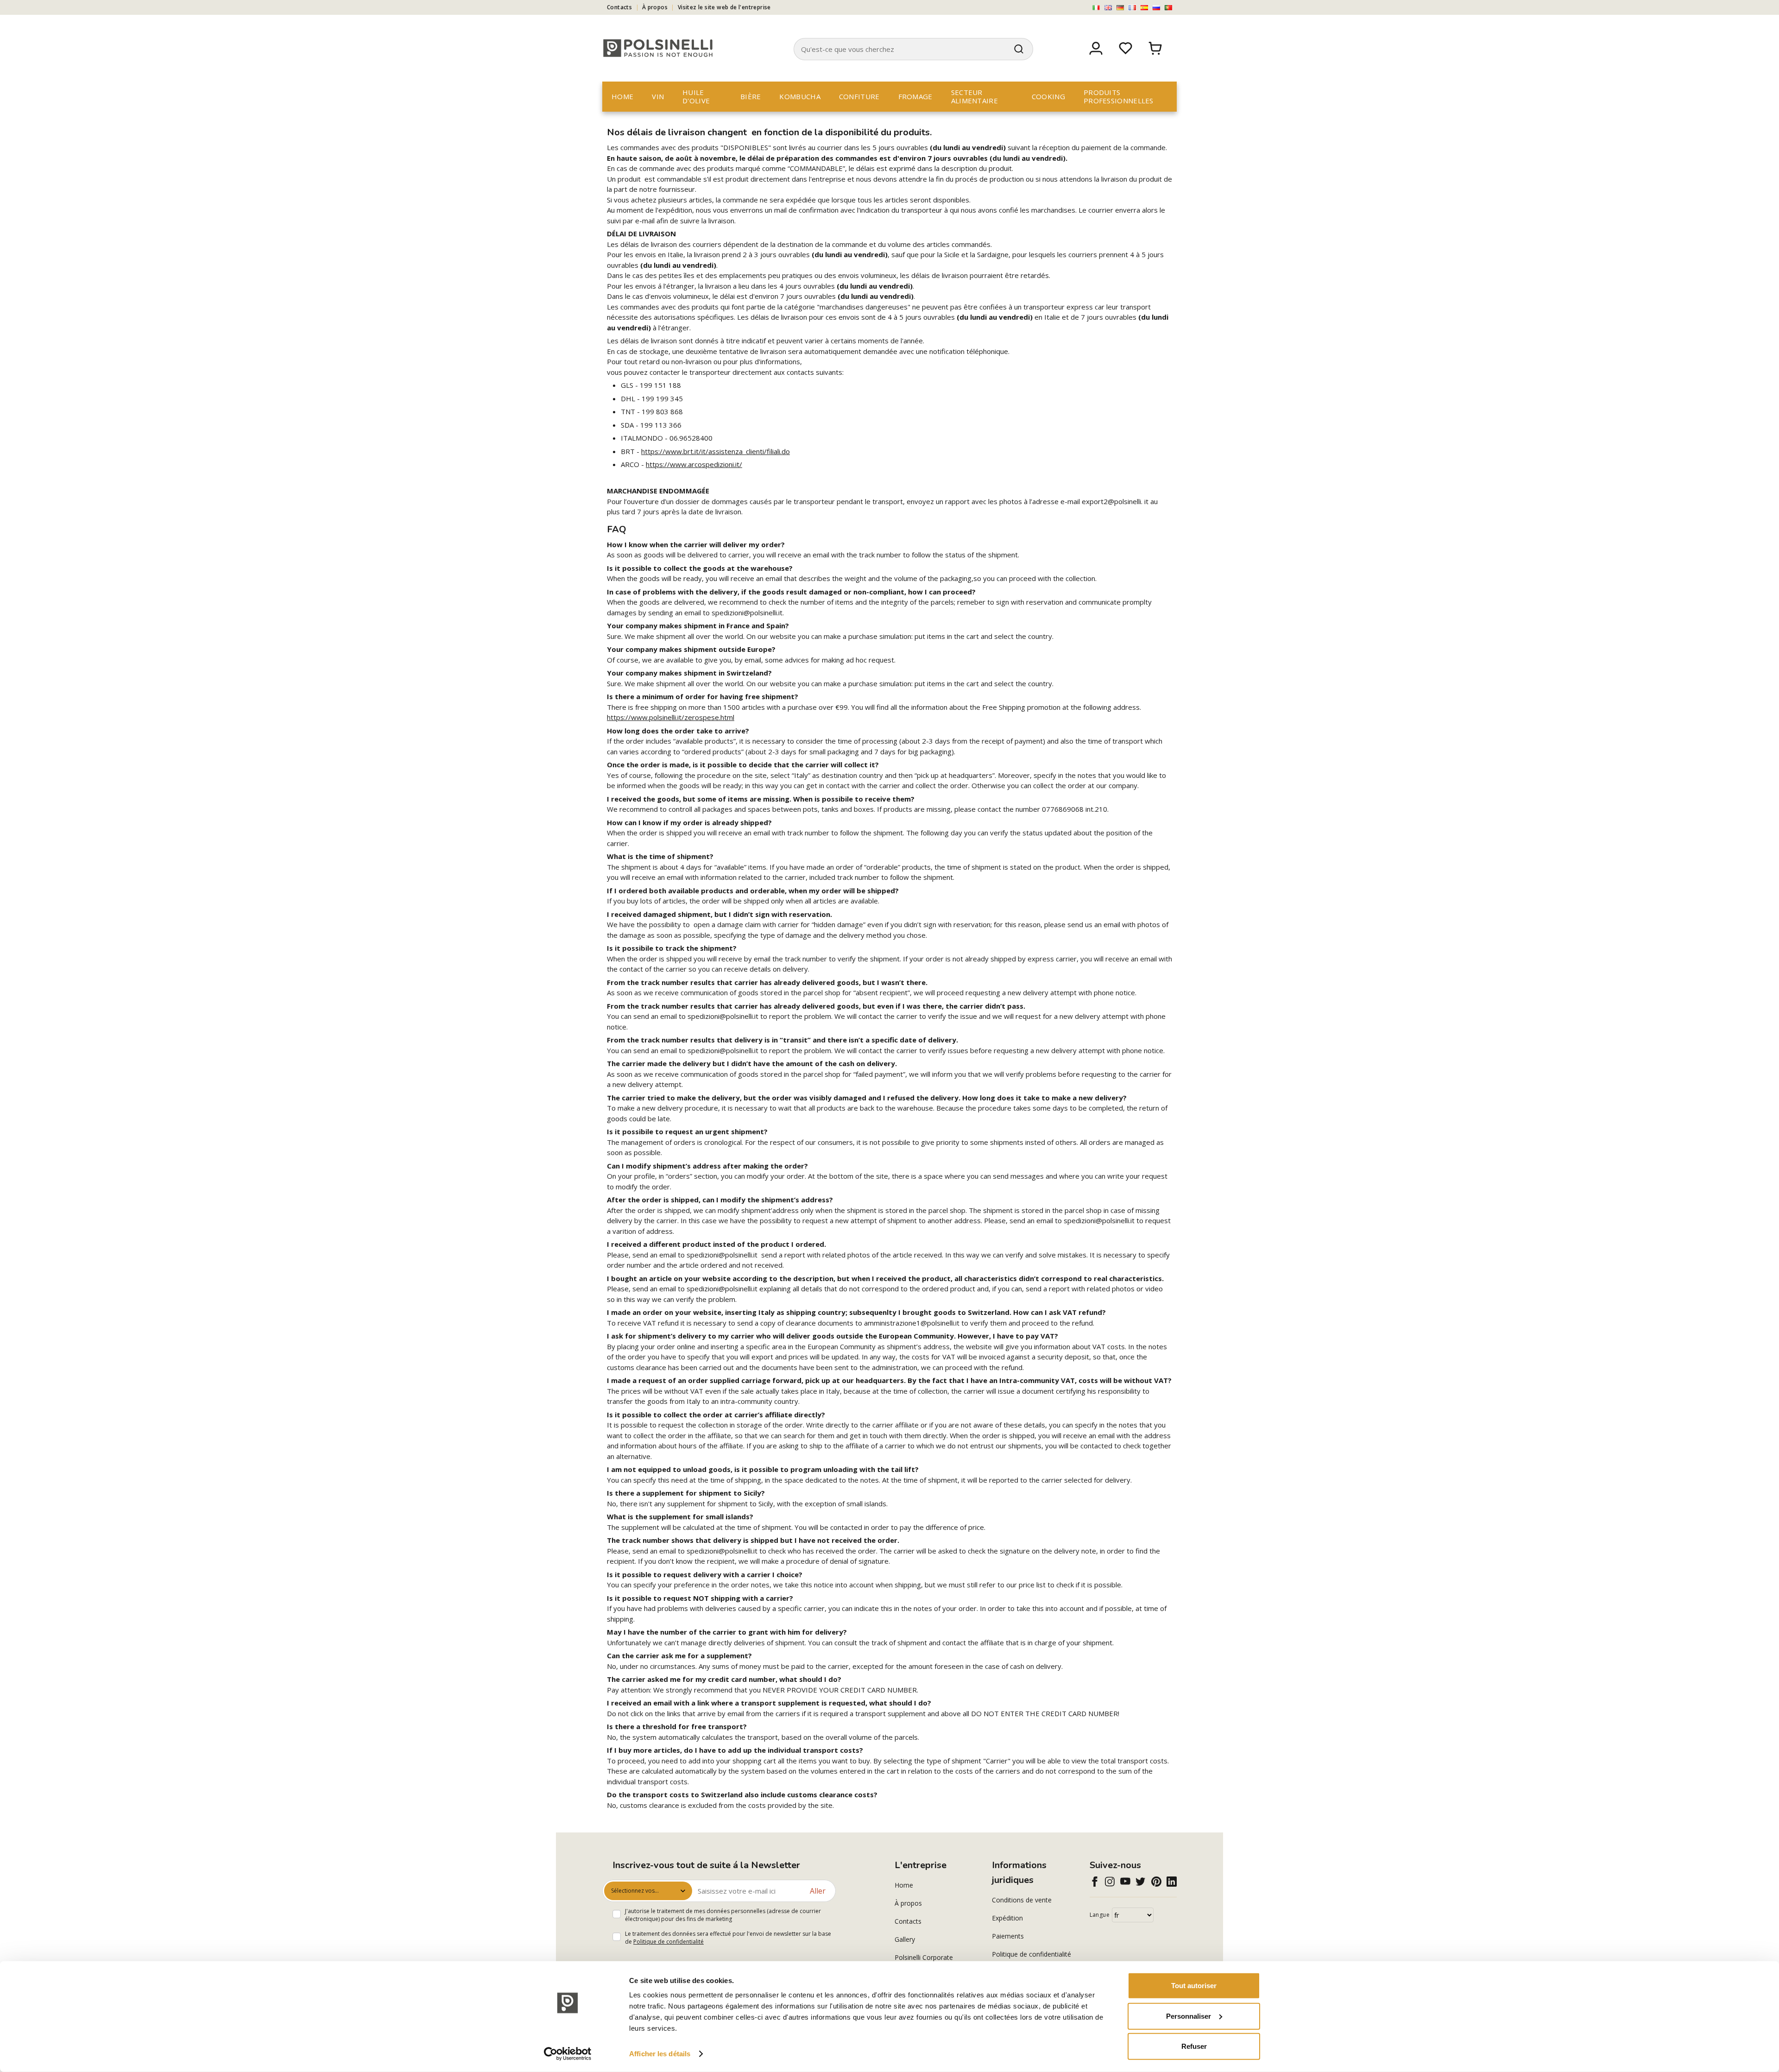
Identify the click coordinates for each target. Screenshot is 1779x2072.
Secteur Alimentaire (975, 96)
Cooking (1048, 96)
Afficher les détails (660, 2054)
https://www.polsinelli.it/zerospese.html (671, 717)
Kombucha (800, 96)
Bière (751, 96)
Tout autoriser (1194, 1986)
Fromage (915, 96)
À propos (655, 7)
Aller (818, 1891)
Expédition (1007, 1918)
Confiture (859, 96)
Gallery (905, 1939)
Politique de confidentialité (669, 1942)
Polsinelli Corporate (924, 1957)
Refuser (1194, 2046)
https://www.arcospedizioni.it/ (694, 464)
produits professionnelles (1119, 96)
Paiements (1008, 1936)
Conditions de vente (1022, 1900)
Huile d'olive (696, 96)
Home (622, 96)
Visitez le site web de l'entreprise (724, 7)
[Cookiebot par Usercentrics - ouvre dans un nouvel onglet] (568, 2054)
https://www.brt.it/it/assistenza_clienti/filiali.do (716, 451)
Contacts (619, 7)
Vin (658, 96)
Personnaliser (1189, 2016)
